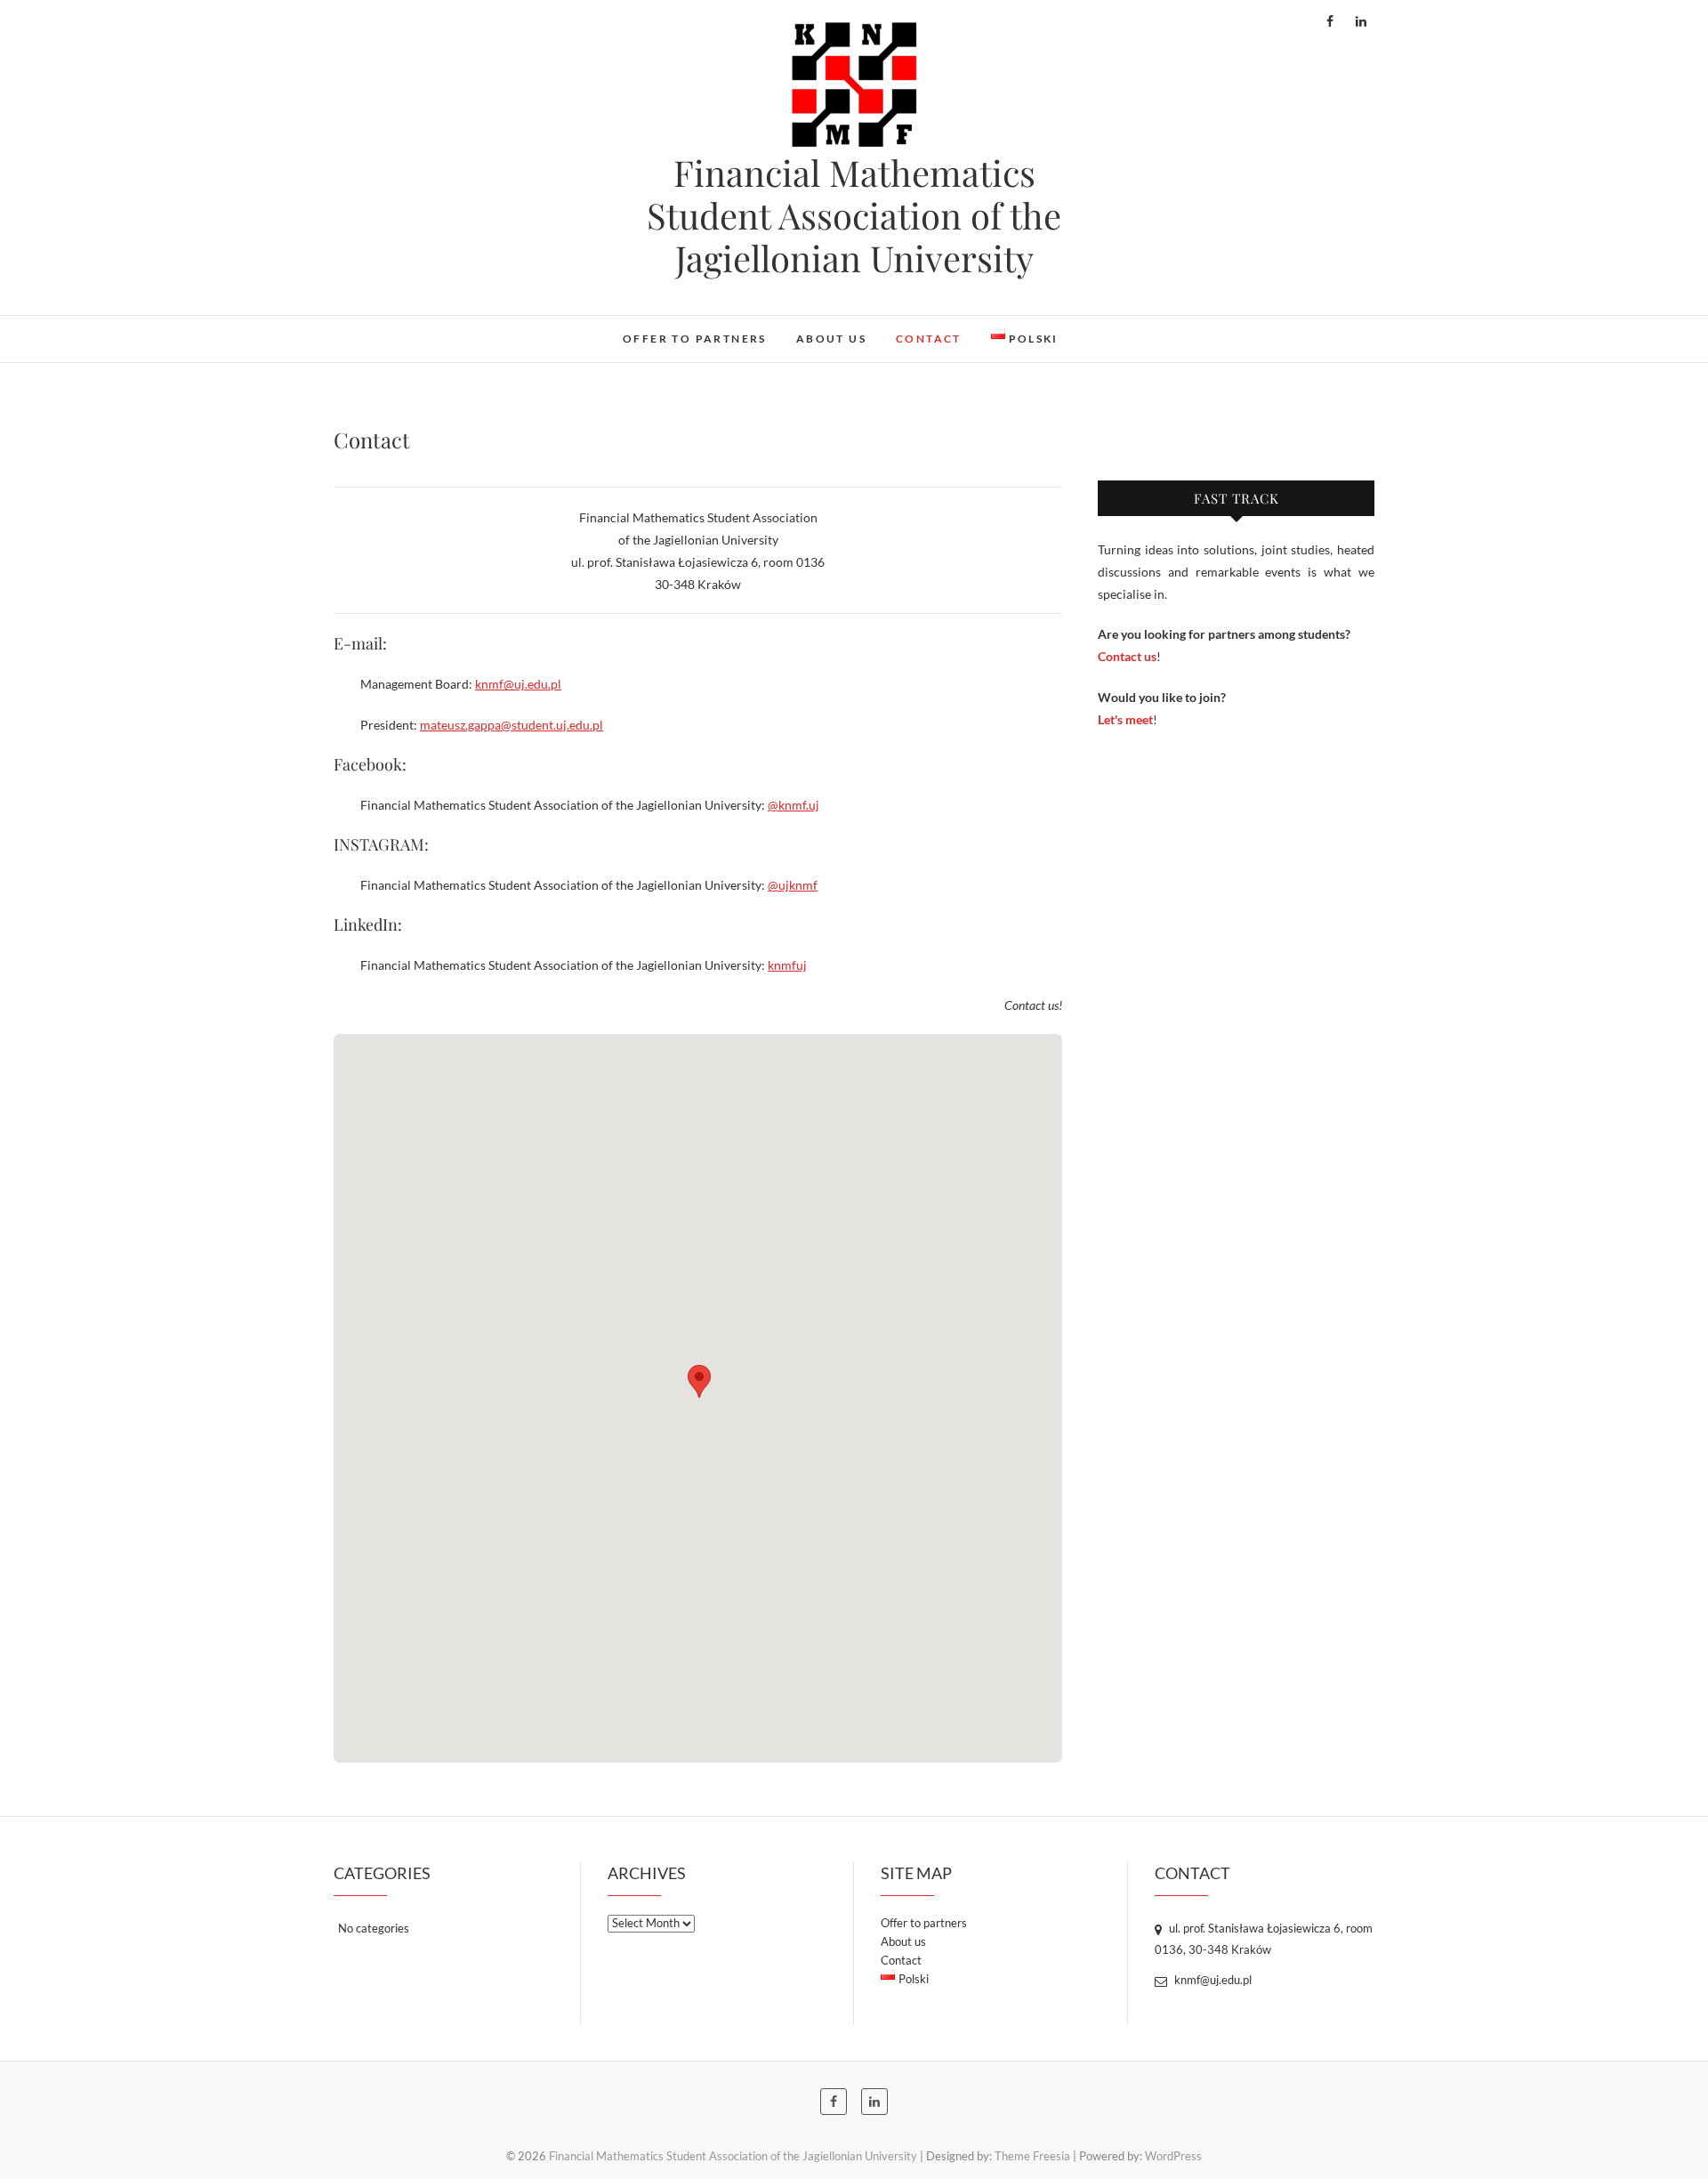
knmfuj (787, 965)
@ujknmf (793, 885)
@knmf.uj (794, 805)
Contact (929, 339)
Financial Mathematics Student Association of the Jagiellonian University (854, 215)
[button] (699, 1381)
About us (831, 339)
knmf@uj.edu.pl (518, 684)
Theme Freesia (1032, 2156)
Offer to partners (695, 339)
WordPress (1173, 2156)
